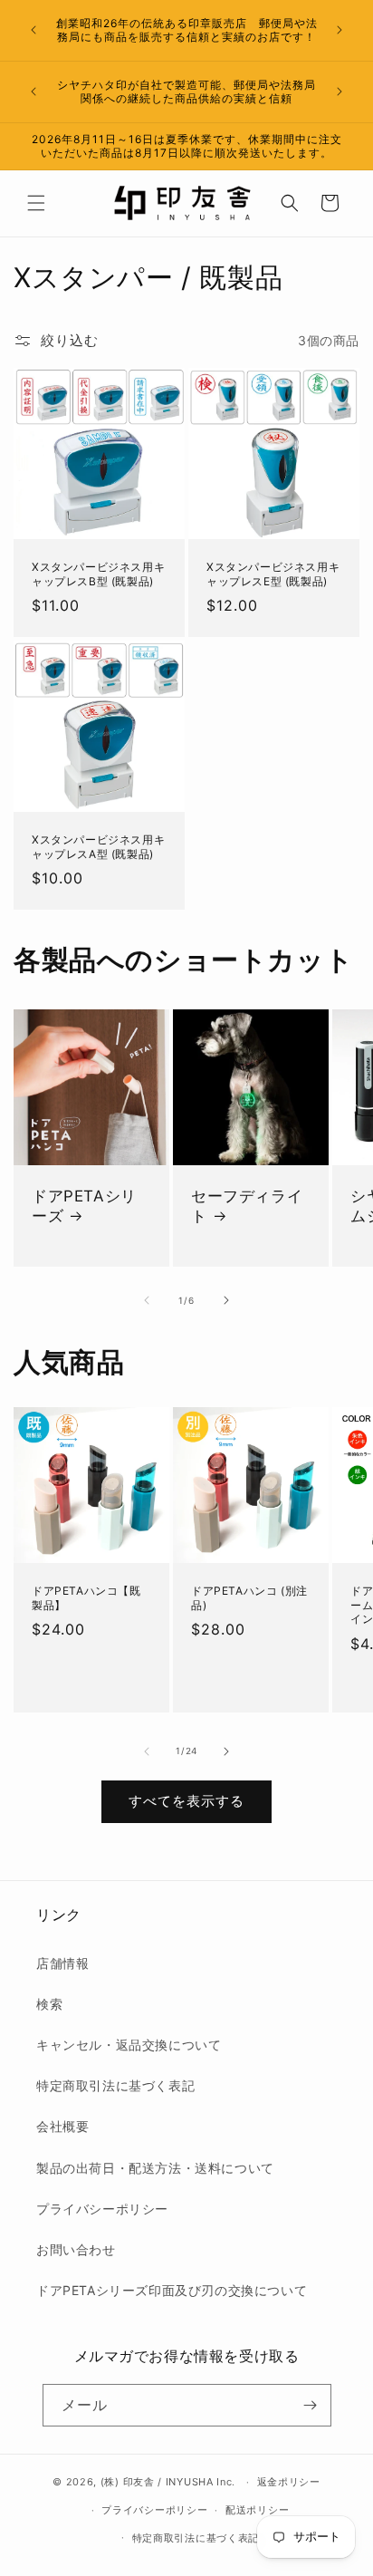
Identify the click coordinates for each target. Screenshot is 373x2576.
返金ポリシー (289, 2482)
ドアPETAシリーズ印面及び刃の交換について (172, 2290)
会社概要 (62, 2126)
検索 (49, 2004)
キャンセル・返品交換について (129, 2045)
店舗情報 (62, 1963)
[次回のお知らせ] (340, 30)
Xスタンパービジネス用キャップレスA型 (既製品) (98, 847)
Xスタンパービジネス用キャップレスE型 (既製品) (273, 574)
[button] (36, 203)
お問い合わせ (76, 2249)
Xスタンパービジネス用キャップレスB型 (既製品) (98, 574)
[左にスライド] (147, 1300)
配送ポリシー (257, 2510)
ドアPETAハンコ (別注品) (249, 1598)
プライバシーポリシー (102, 2209)
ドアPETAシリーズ (84, 1206)
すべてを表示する (186, 1801)
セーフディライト (247, 1206)
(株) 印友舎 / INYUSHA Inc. (168, 2482)
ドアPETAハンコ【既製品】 (86, 1598)
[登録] (311, 2405)
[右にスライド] (226, 1300)
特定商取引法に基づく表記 (115, 2085)
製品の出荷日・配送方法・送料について (155, 2168)
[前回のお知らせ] (33, 30)
